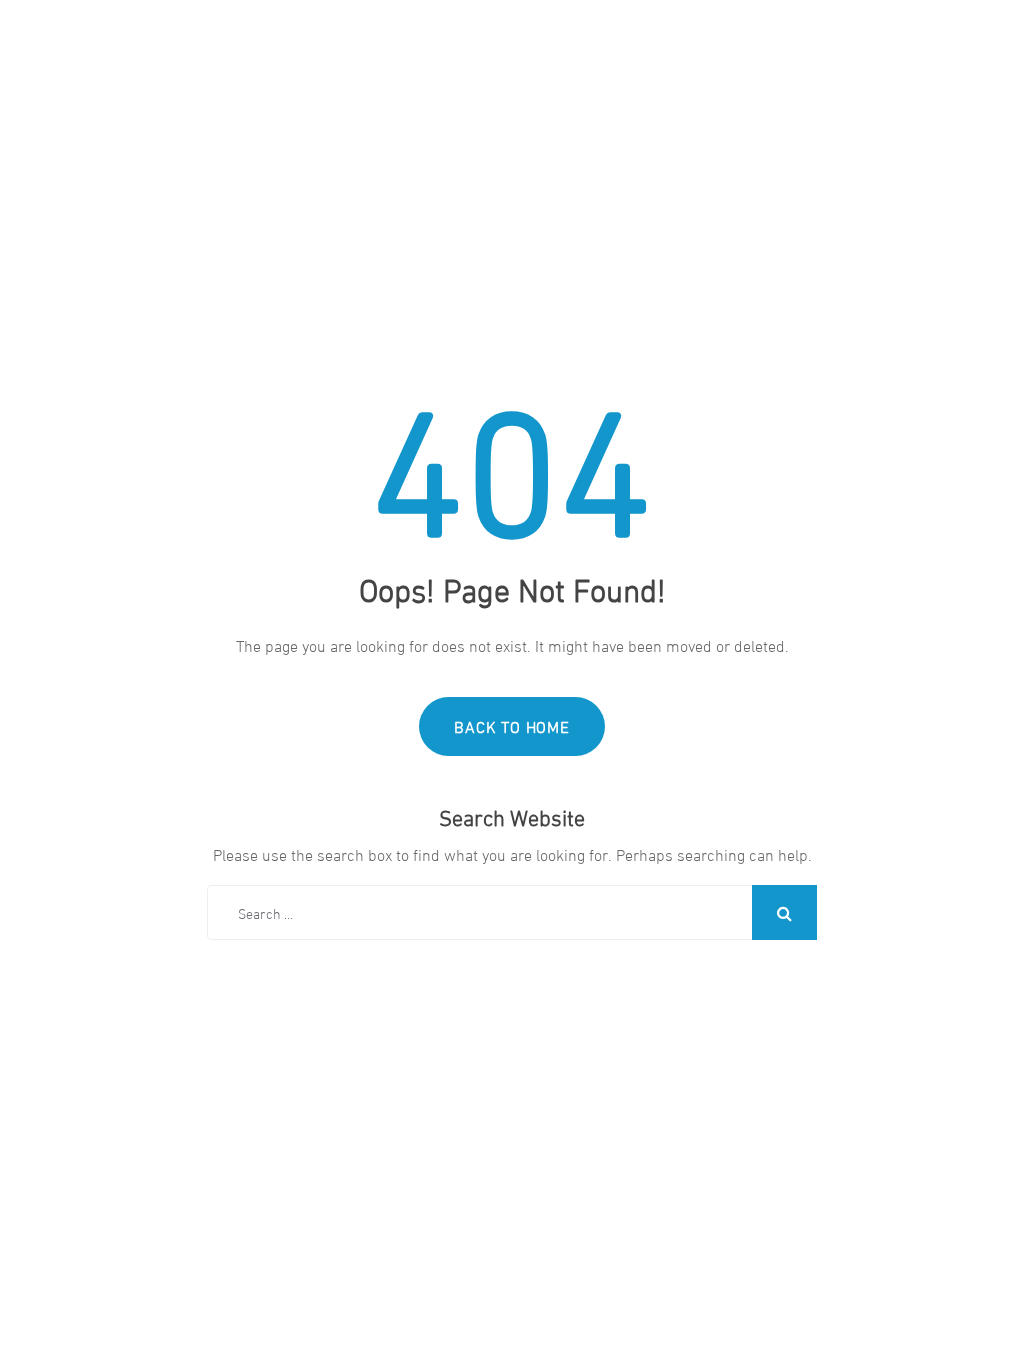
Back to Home (512, 725)
